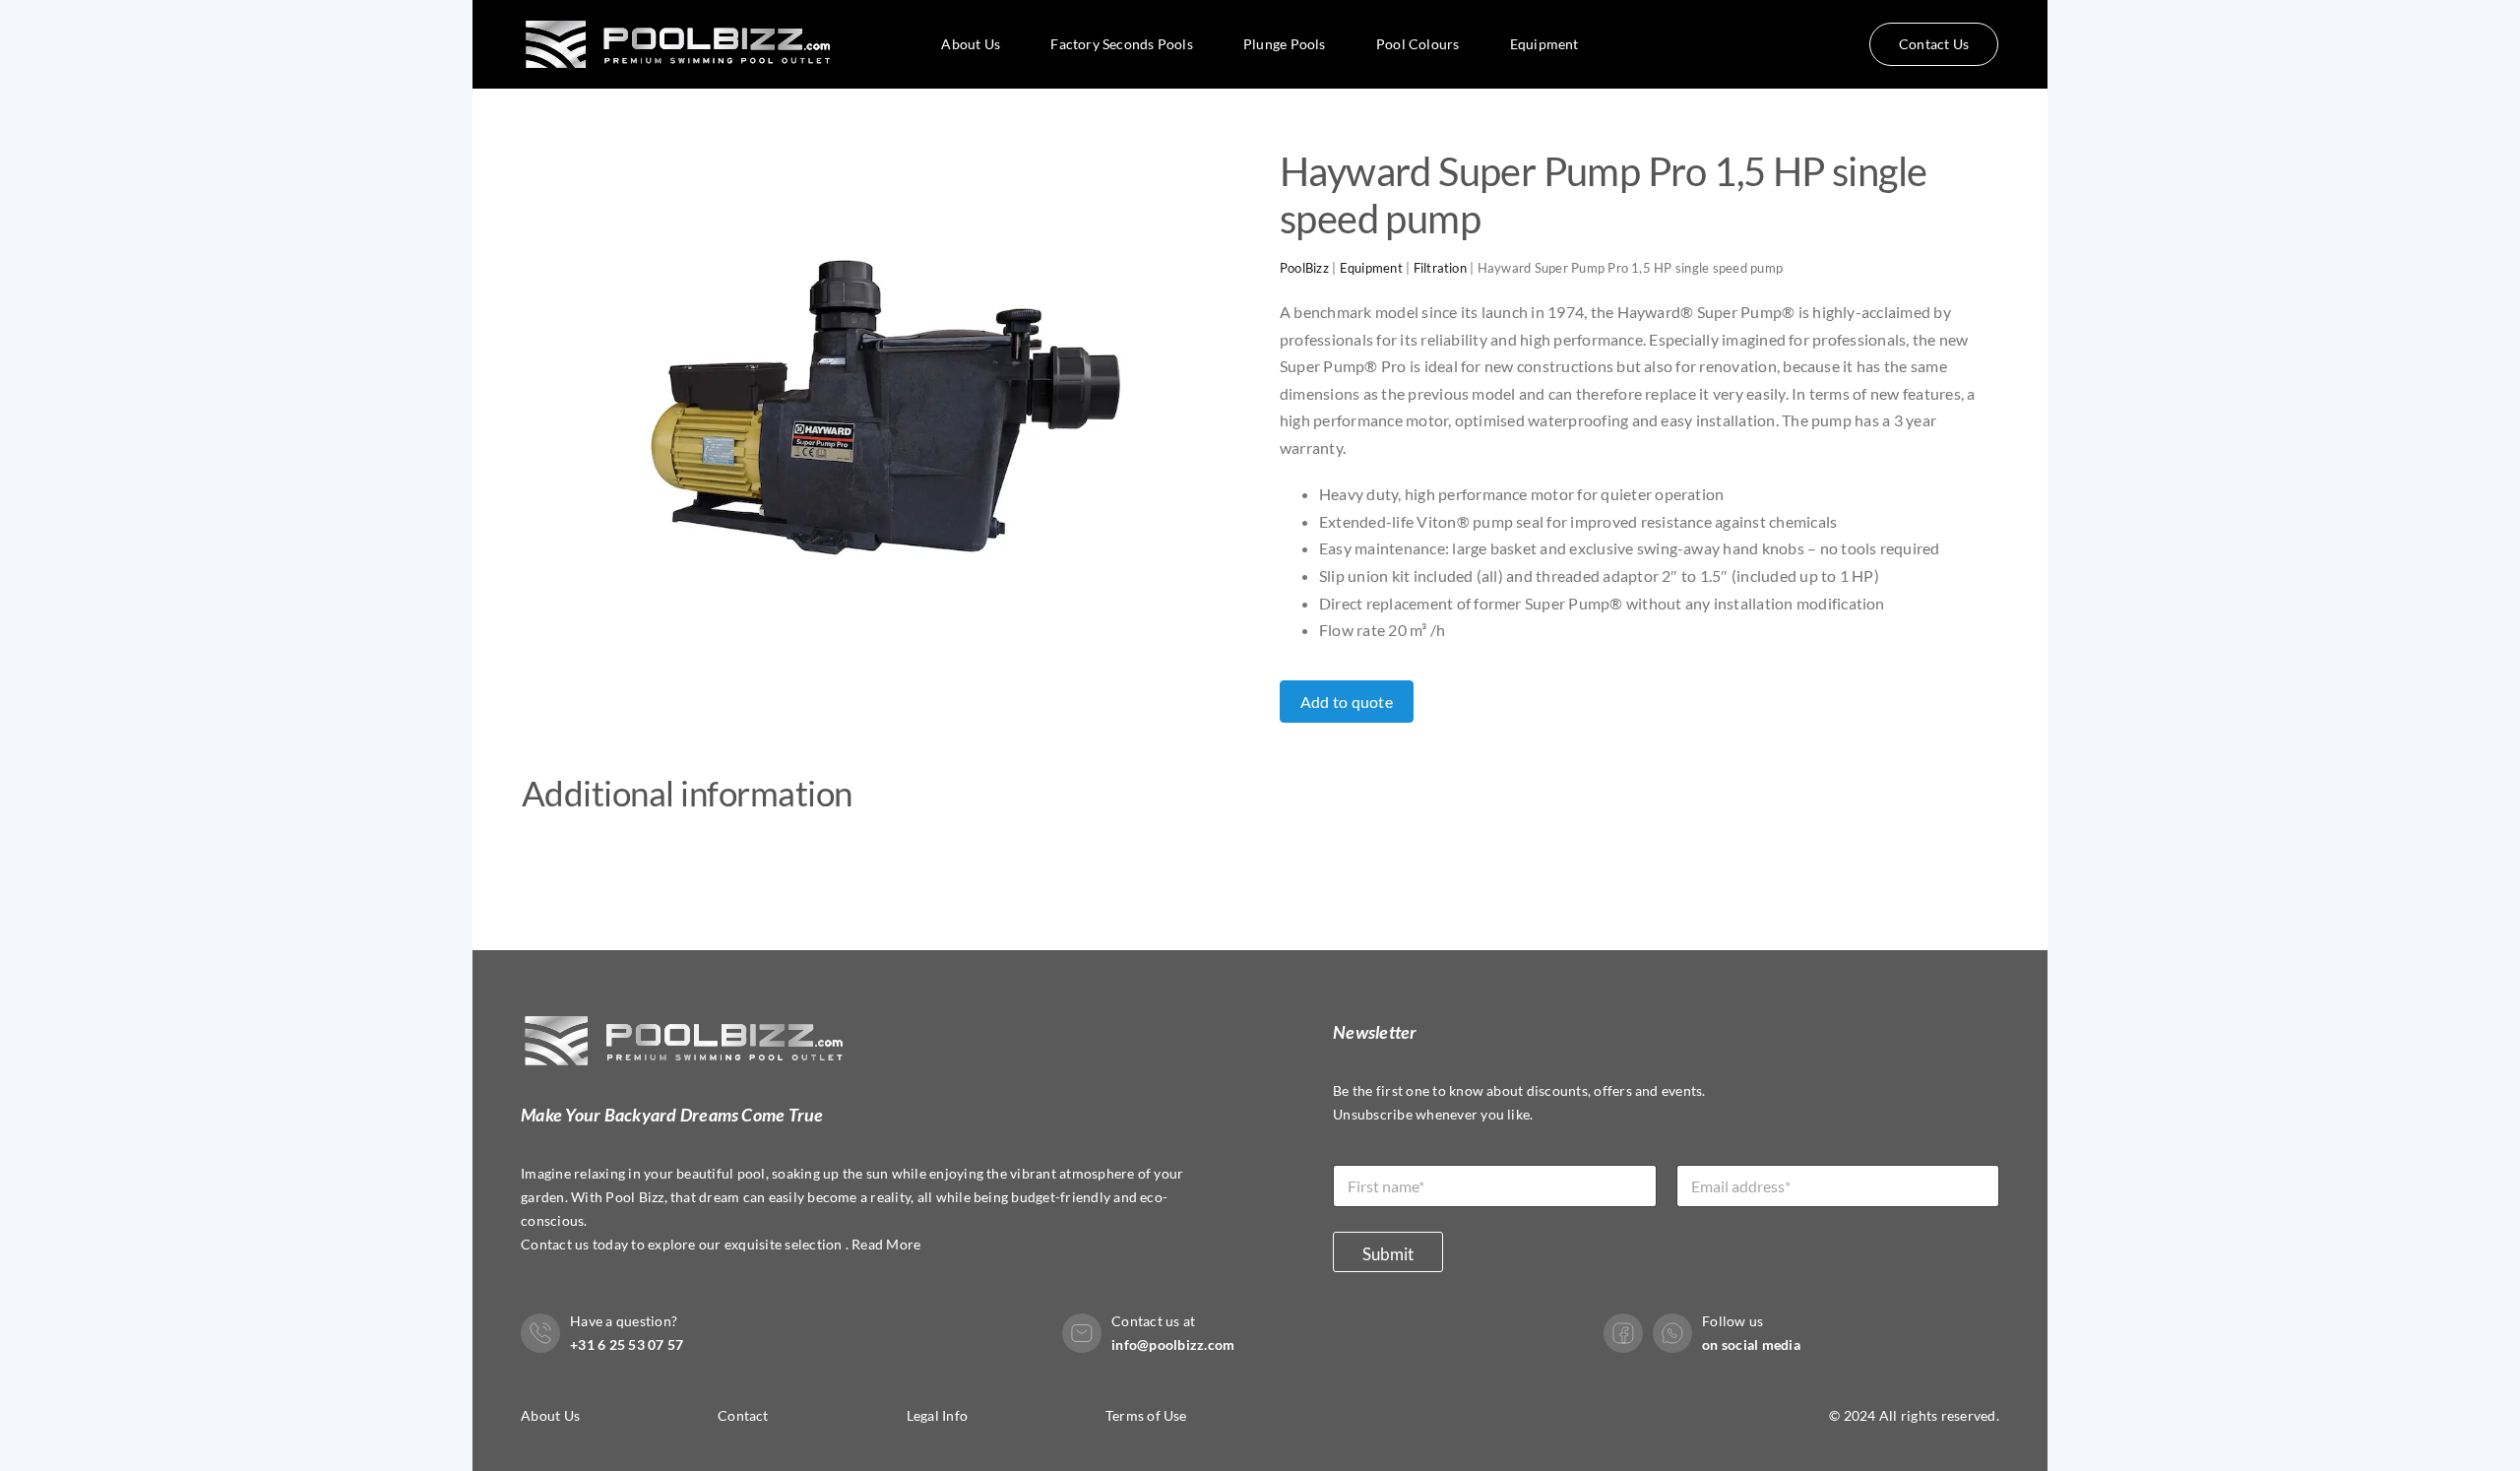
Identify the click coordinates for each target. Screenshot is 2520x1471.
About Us (550, 1415)
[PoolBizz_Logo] (682, 11)
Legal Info (937, 1415)
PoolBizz (1304, 268)
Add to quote (1347, 702)
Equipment (1371, 268)
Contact (743, 1415)
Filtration (1440, 268)
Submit (1388, 1254)
